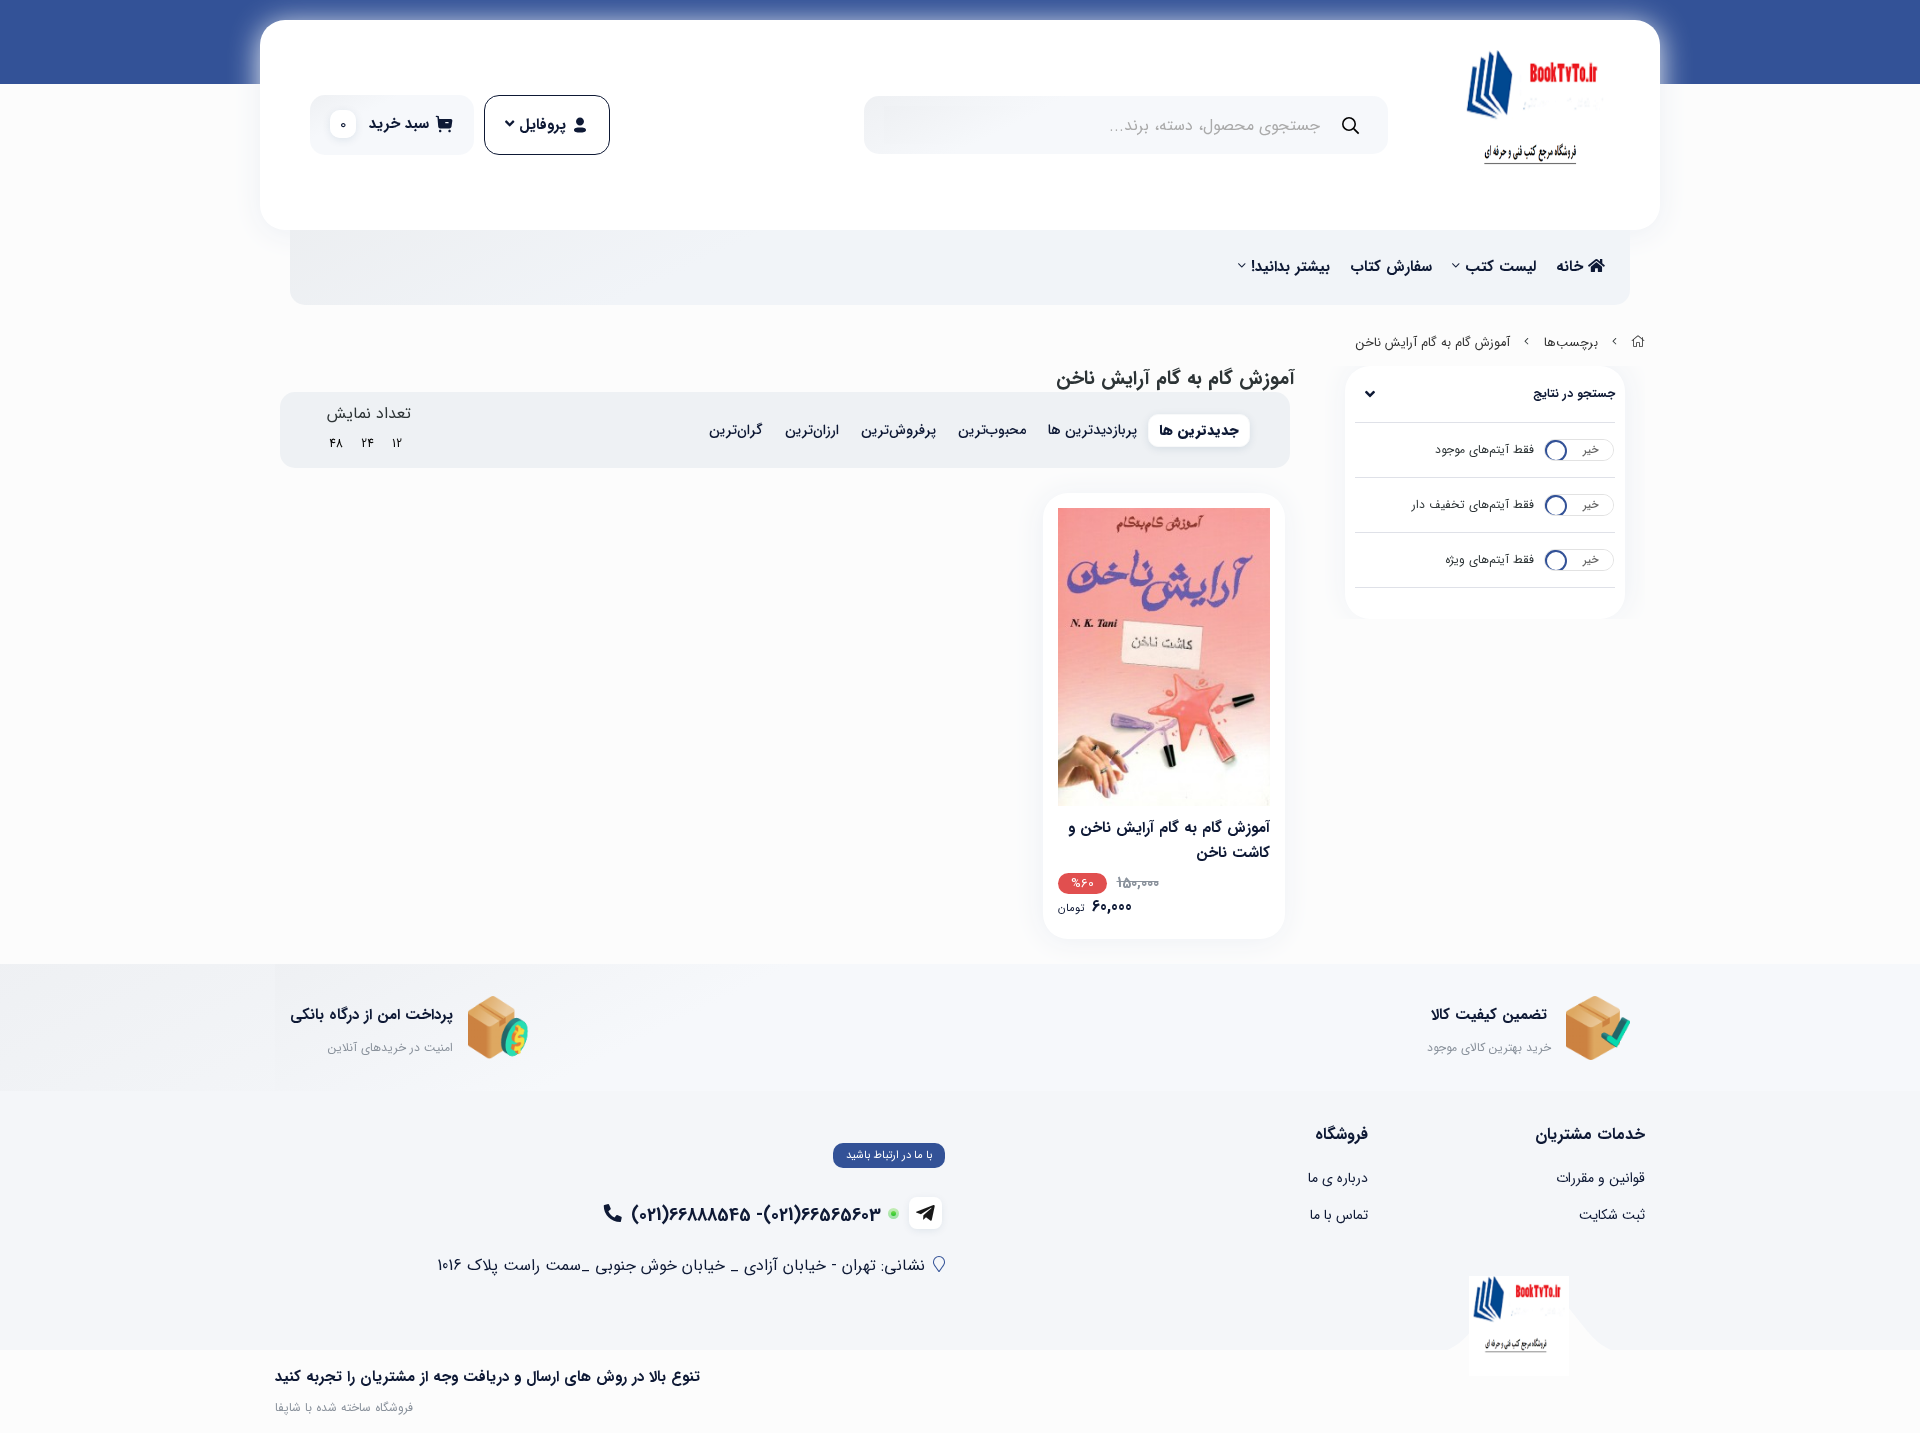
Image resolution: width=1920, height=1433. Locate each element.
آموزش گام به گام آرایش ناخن (1433, 343)
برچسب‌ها (1571, 343)
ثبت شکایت (1612, 1215)
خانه (1572, 267)
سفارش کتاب (1391, 267)
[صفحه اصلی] (1638, 343)
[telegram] (925, 1213)
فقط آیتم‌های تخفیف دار (1473, 504)
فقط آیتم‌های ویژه (1489, 559)
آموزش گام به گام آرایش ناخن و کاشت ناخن (1169, 838)
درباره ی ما (1338, 1178)
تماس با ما (1339, 1215)
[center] (1350, 125)
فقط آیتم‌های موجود (1484, 449)
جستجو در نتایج (1574, 393)
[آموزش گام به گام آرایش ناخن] (1519, 1326)
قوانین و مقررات (1600, 1178)
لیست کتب (1500, 267)
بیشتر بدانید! (1290, 267)
